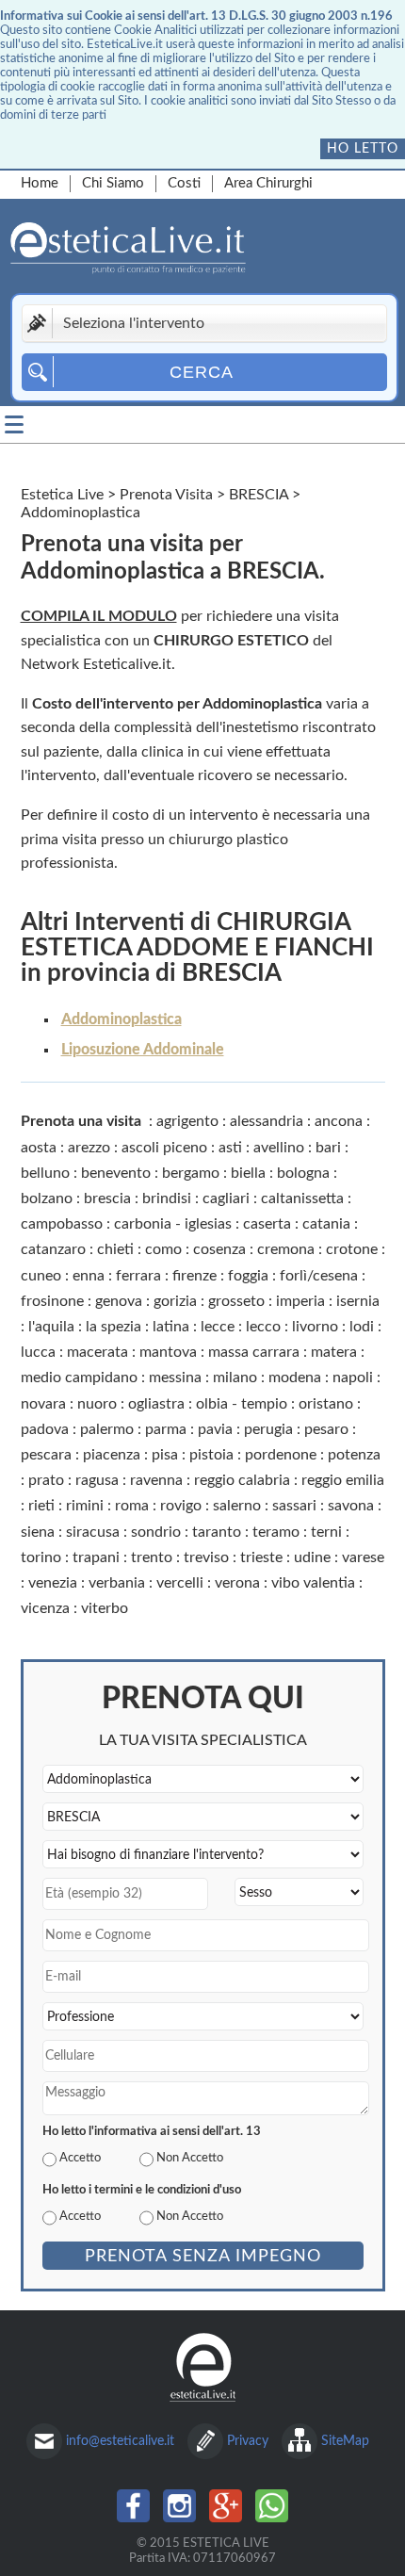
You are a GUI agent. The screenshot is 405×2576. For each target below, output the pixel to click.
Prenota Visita (166, 495)
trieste (261, 1557)
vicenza (45, 1608)
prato (46, 1480)
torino (41, 1557)
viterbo (105, 1608)
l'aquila (51, 1327)
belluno (45, 1173)
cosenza (219, 1249)
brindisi (167, 1198)
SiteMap (345, 2441)
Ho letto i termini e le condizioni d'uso (142, 2190)
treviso (206, 1557)
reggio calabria (242, 1480)
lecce (218, 1327)
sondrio (156, 1532)
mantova (168, 1352)
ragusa (97, 1480)
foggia (248, 1276)
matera (334, 1352)
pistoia (211, 1455)
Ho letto (363, 148)
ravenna (156, 1480)
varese (363, 1557)
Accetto (80, 2158)
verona (237, 1583)
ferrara (138, 1276)
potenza (354, 1455)
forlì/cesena (319, 1276)
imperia (300, 1301)
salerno (237, 1506)
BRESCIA (259, 495)
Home (40, 183)
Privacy (248, 2441)
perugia (268, 1429)
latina (171, 1327)
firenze (194, 1276)
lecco (263, 1327)
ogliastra (156, 1404)
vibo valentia (313, 1583)
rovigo (181, 1506)
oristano (326, 1404)
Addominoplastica (121, 1019)
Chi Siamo (113, 183)
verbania (117, 1583)
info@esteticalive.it (120, 2441)
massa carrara (254, 1352)
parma (166, 1429)
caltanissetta (302, 1198)
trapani (96, 1557)
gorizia (175, 1301)
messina (175, 1378)
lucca (38, 1352)
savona (351, 1506)
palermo (107, 1429)
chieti (115, 1249)
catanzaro (53, 1249)
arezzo (89, 1148)
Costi (184, 183)
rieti (41, 1506)
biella (248, 1173)
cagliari (226, 1198)
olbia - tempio (242, 1404)
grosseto (236, 1301)
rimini (85, 1506)
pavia (215, 1429)
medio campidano (79, 1378)
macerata (97, 1352)
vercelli (180, 1583)
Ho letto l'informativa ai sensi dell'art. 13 (152, 2131)
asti (230, 1148)
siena (38, 1532)
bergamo (191, 1173)
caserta (267, 1224)
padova (45, 1429)
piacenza (112, 1455)
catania (326, 1224)
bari (328, 1148)
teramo (276, 1532)
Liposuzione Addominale (143, 1050)
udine (312, 1557)
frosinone (52, 1301)
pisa (165, 1455)
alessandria (267, 1121)
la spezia (113, 1327)
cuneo (41, 1276)
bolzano (47, 1198)
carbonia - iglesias (173, 1224)
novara (43, 1404)
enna (89, 1276)
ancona (339, 1121)
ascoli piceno (164, 1148)
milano (235, 1378)
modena (295, 1378)
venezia (53, 1583)
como (163, 1249)
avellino (279, 1148)
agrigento (187, 1121)
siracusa (93, 1532)
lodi (362, 1327)
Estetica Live (62, 495)
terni (326, 1532)
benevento (116, 1173)
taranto (217, 1532)
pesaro (326, 1429)
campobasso (62, 1224)
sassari (294, 1506)
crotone (352, 1249)
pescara (46, 1455)
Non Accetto (190, 2158)
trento (152, 1557)
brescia (107, 1198)
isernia (358, 1301)
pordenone (281, 1455)
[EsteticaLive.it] (184, 251)
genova (119, 1301)
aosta (39, 1148)
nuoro (97, 1404)
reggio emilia (343, 1480)
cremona (286, 1249)
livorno (315, 1327)
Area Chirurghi (268, 183)
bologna (303, 1173)
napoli (353, 1378)
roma (132, 1506)
